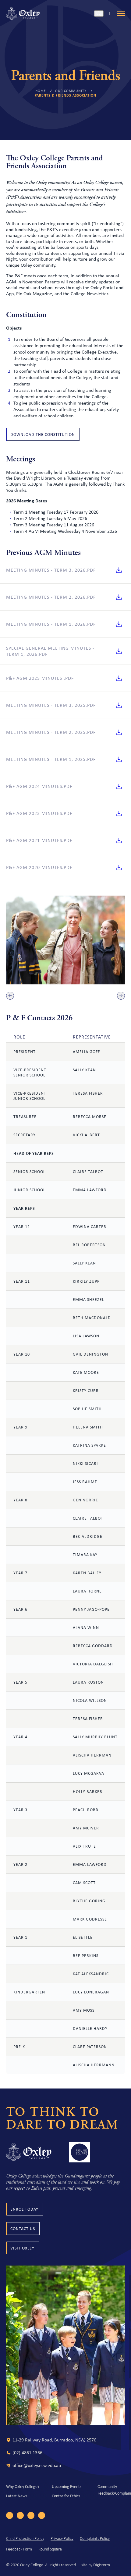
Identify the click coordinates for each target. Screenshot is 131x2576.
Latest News (17, 2496)
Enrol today (24, 2209)
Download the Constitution (43, 434)
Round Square (50, 2549)
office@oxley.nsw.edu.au (37, 2465)
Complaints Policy (95, 2539)
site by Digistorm (96, 2565)
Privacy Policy (62, 2539)
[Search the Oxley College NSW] (99, 14)
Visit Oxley (22, 2248)
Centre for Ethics (66, 2496)
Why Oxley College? (23, 2486)
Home (41, 91)
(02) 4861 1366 (27, 2453)
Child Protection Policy (25, 2539)
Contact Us (23, 2229)
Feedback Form (19, 2549)
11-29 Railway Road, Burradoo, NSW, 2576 (54, 2440)
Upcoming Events (67, 2486)
